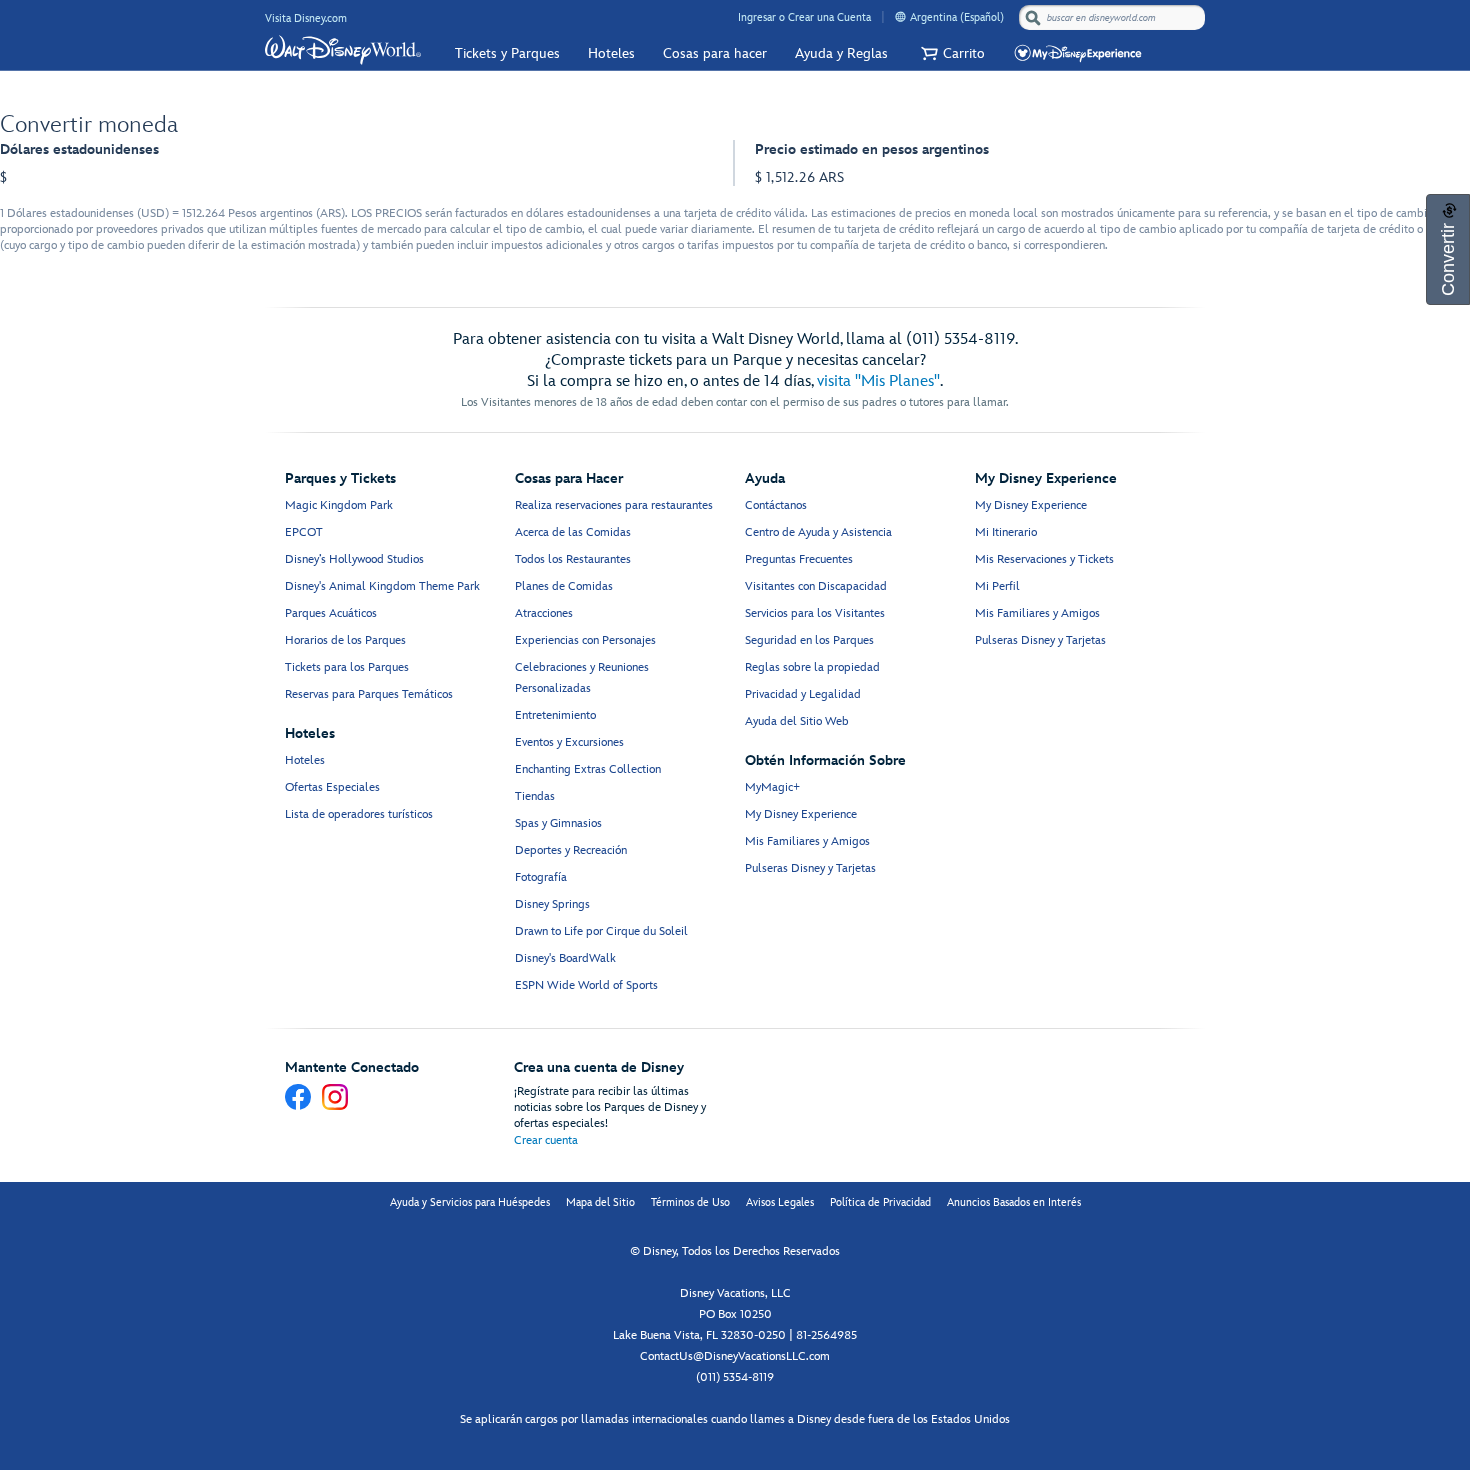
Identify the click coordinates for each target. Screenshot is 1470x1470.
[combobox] (1114, 18)
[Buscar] (1033, 17)
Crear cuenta (546, 1140)
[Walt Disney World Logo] (343, 50)
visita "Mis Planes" (878, 381)
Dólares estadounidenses (79, 149)
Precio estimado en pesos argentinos (872, 149)
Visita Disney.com (306, 18)
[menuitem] (900, 16)
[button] (950, 53)
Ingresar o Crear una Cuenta (804, 17)
